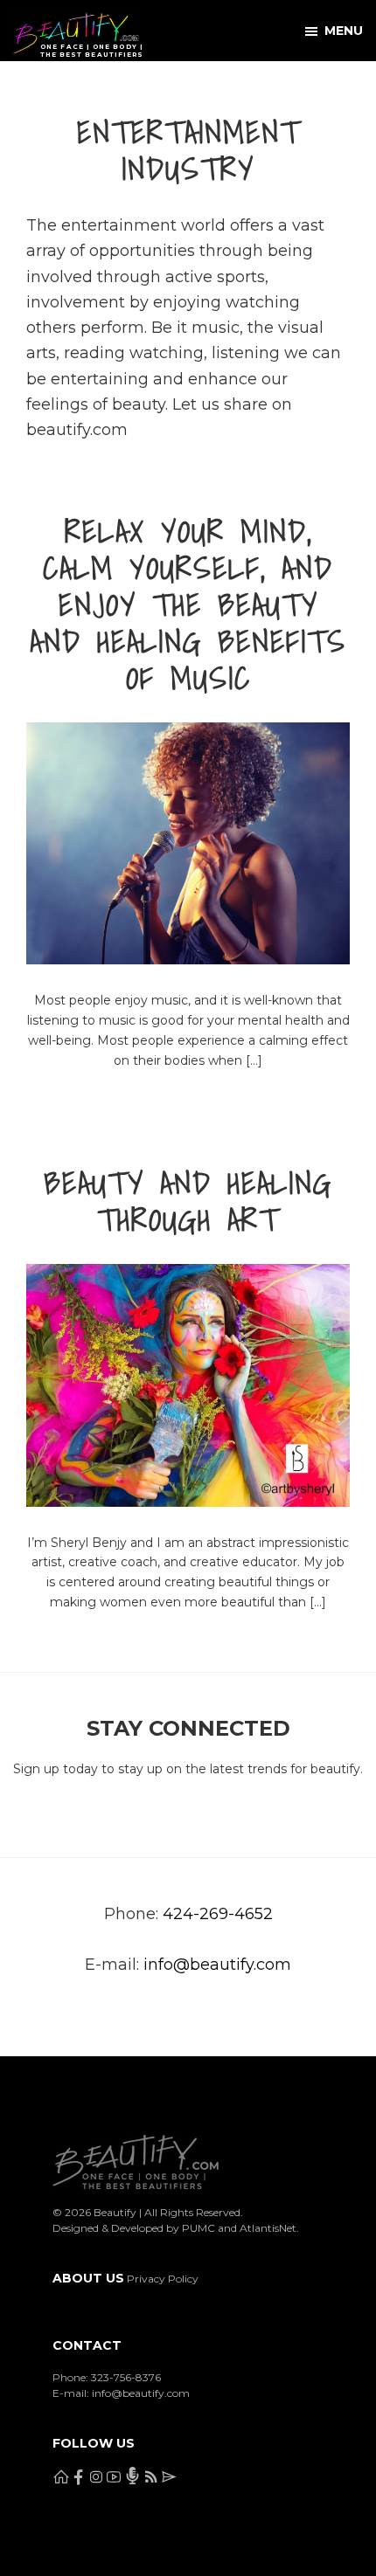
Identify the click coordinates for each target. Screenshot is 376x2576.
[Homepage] (19, 86)
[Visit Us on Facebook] (61, 86)
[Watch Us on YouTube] (145, 86)
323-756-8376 (126, 2377)
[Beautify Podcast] (180, 86)
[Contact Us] (257, 86)
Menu (344, 31)
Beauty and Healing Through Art (188, 1201)
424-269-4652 (218, 1914)
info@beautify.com (217, 1965)
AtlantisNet (268, 2228)
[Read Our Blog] (215, 86)
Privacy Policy (163, 2279)
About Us (88, 2278)
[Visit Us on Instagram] (103, 86)
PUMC (198, 2228)
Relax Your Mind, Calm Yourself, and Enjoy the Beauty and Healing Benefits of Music (188, 604)
